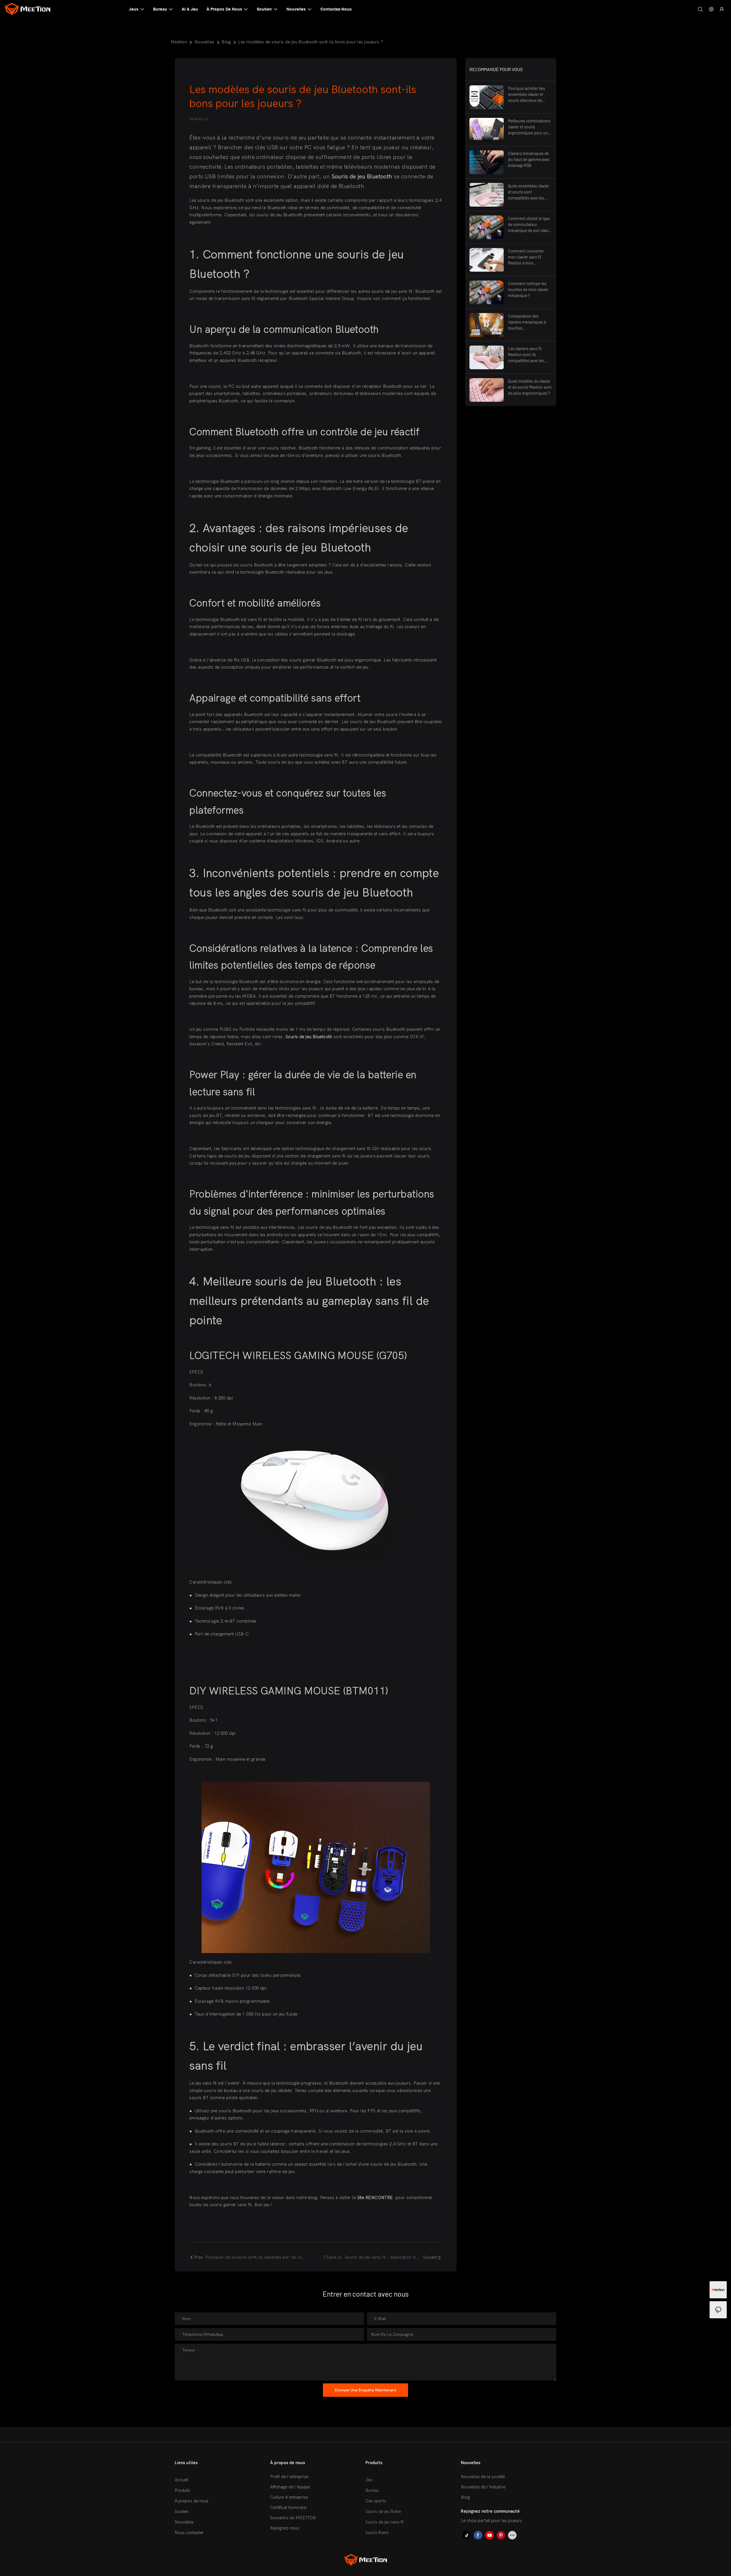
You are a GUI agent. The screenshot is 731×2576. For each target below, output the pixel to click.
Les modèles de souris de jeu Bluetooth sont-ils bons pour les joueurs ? (311, 42)
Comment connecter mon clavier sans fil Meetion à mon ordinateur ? (526, 257)
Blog (226, 42)
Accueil (182, 2480)
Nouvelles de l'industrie (483, 2487)
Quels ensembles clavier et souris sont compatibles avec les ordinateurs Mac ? (529, 192)
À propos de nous (192, 2501)
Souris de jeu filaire (383, 2512)
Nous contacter (189, 2533)
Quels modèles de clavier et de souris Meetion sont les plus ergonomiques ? (530, 387)
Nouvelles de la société (483, 2477)
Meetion (179, 42)
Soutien (182, 2512)
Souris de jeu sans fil (385, 2522)
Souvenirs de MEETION (293, 2518)
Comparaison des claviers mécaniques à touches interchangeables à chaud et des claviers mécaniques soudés (527, 322)
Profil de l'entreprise (289, 2477)
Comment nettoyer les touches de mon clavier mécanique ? (528, 290)
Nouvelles (204, 42)
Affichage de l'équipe (290, 2487)
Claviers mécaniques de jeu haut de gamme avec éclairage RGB (529, 159)
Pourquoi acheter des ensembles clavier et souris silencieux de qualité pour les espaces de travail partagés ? (529, 95)
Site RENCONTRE (376, 2198)
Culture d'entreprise (289, 2497)
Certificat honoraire (288, 2508)
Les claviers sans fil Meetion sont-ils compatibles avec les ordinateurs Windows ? (528, 355)
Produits (182, 2490)
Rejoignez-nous (285, 2528)
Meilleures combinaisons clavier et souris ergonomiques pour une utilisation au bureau (529, 127)
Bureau (372, 2490)
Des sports (376, 2501)
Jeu (369, 2480)
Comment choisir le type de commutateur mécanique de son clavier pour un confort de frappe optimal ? (530, 225)
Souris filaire (377, 2533)
